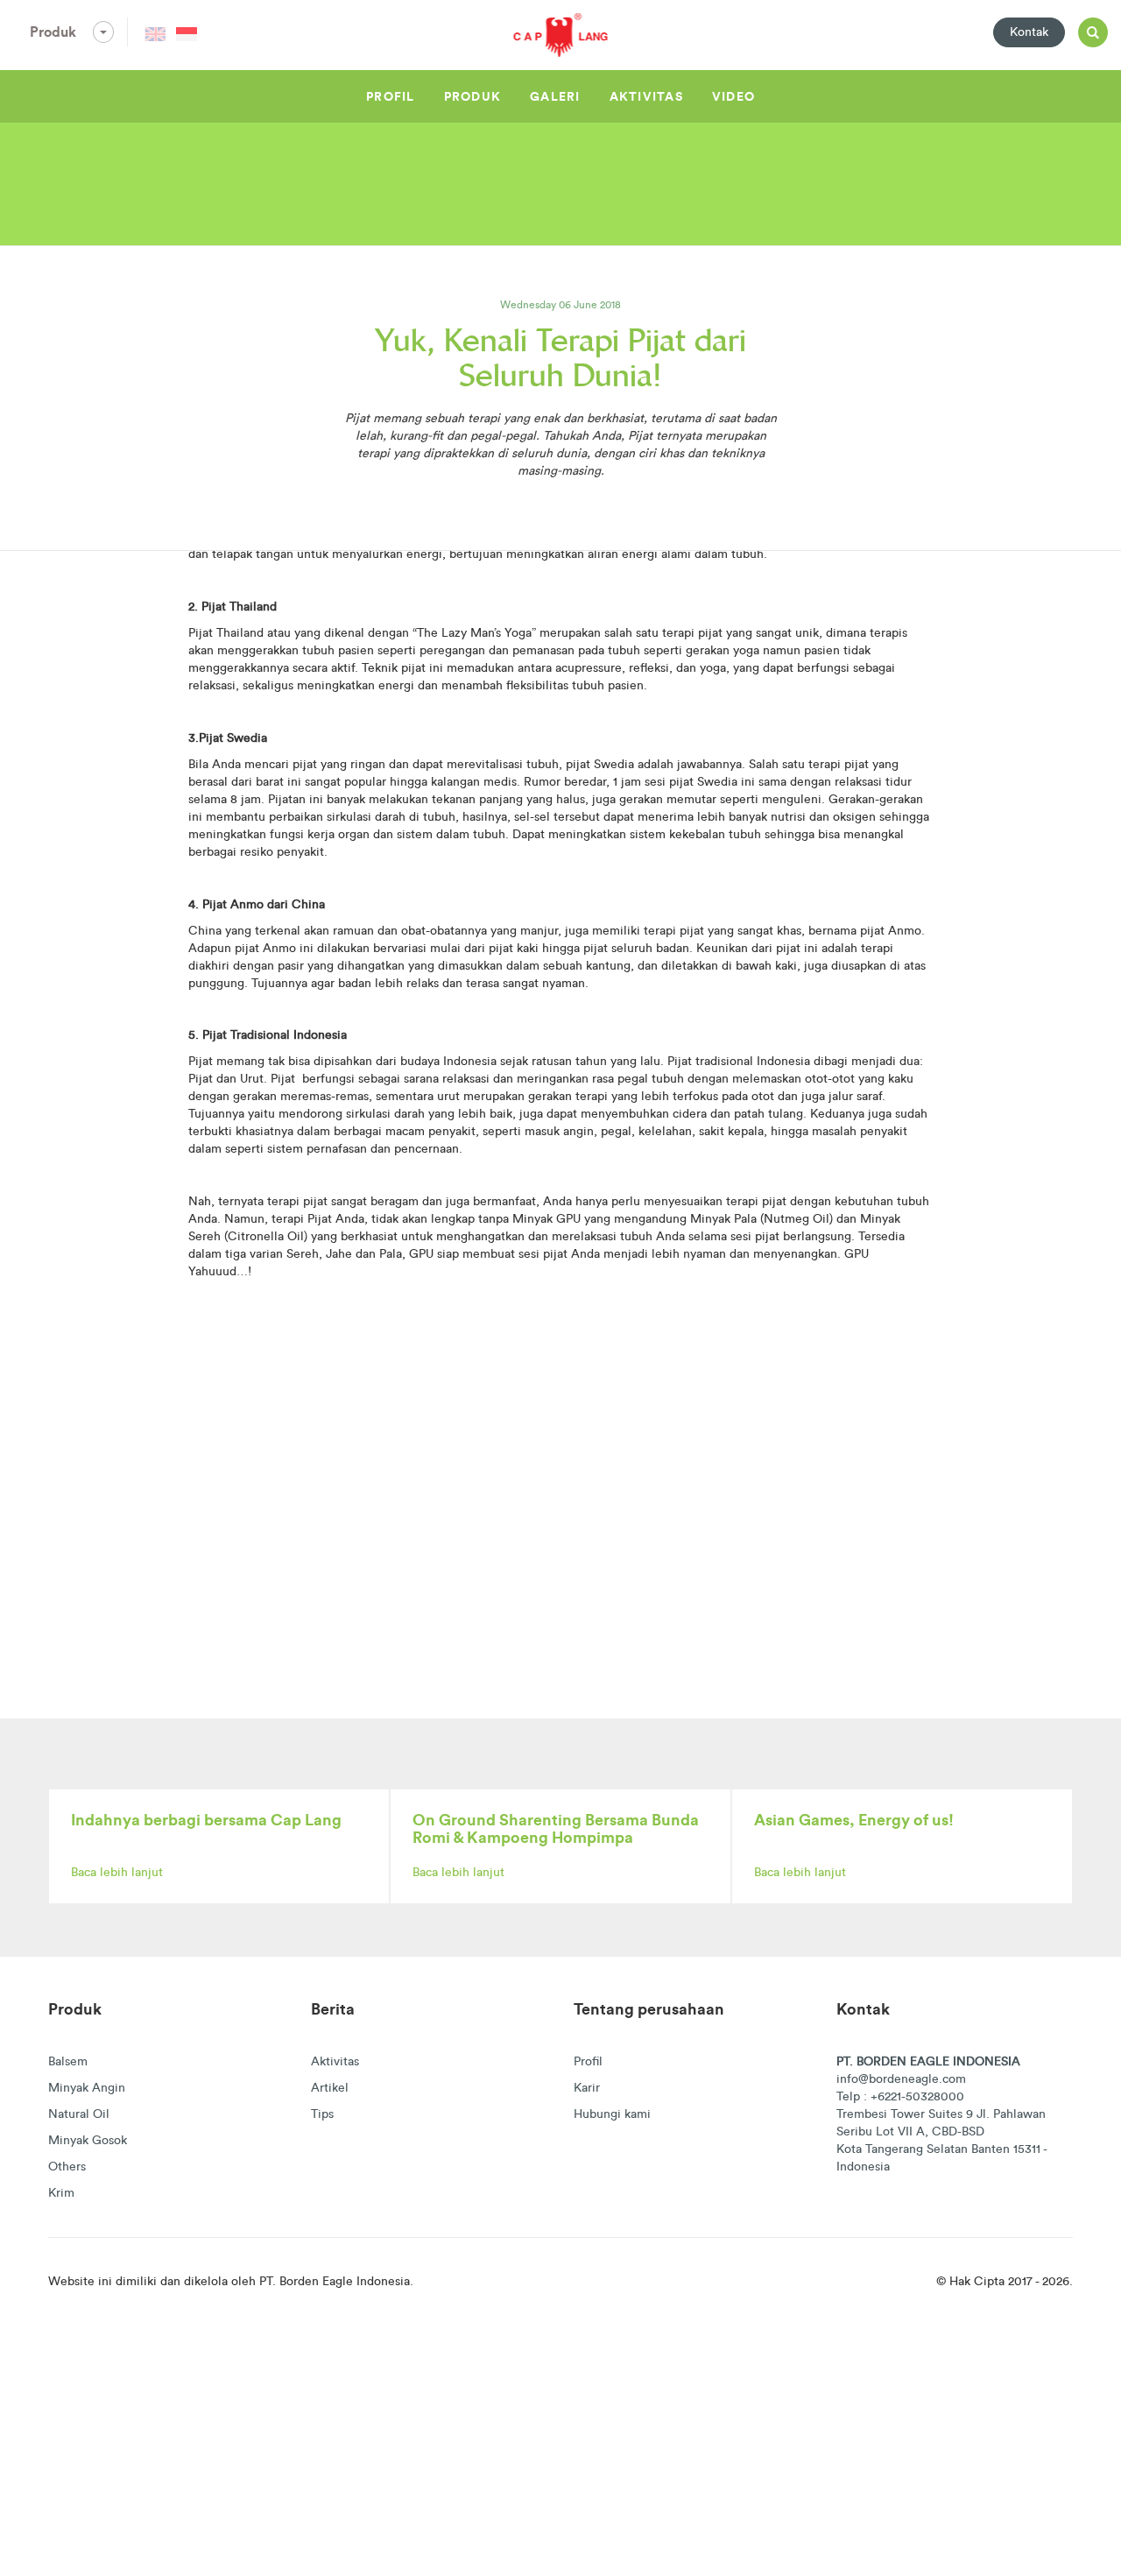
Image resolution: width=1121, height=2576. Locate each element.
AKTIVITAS (646, 96)
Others (67, 2166)
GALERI (555, 96)
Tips (322, 2114)
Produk (55, 32)
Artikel (330, 2087)
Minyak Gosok (88, 2140)
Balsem (68, 2061)
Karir (587, 2087)
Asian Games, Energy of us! (854, 1820)
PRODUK (473, 96)
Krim (61, 2192)
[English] (155, 34)
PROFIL (391, 96)
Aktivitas (335, 2061)
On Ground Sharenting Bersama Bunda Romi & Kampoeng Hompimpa (556, 1828)
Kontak (1029, 32)
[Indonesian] (187, 34)
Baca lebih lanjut (117, 1872)
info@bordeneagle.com (901, 2078)
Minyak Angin (87, 2087)
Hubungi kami (612, 2114)
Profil (588, 2061)
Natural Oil (79, 2114)
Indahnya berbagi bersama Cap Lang (206, 1820)
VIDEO (733, 96)
